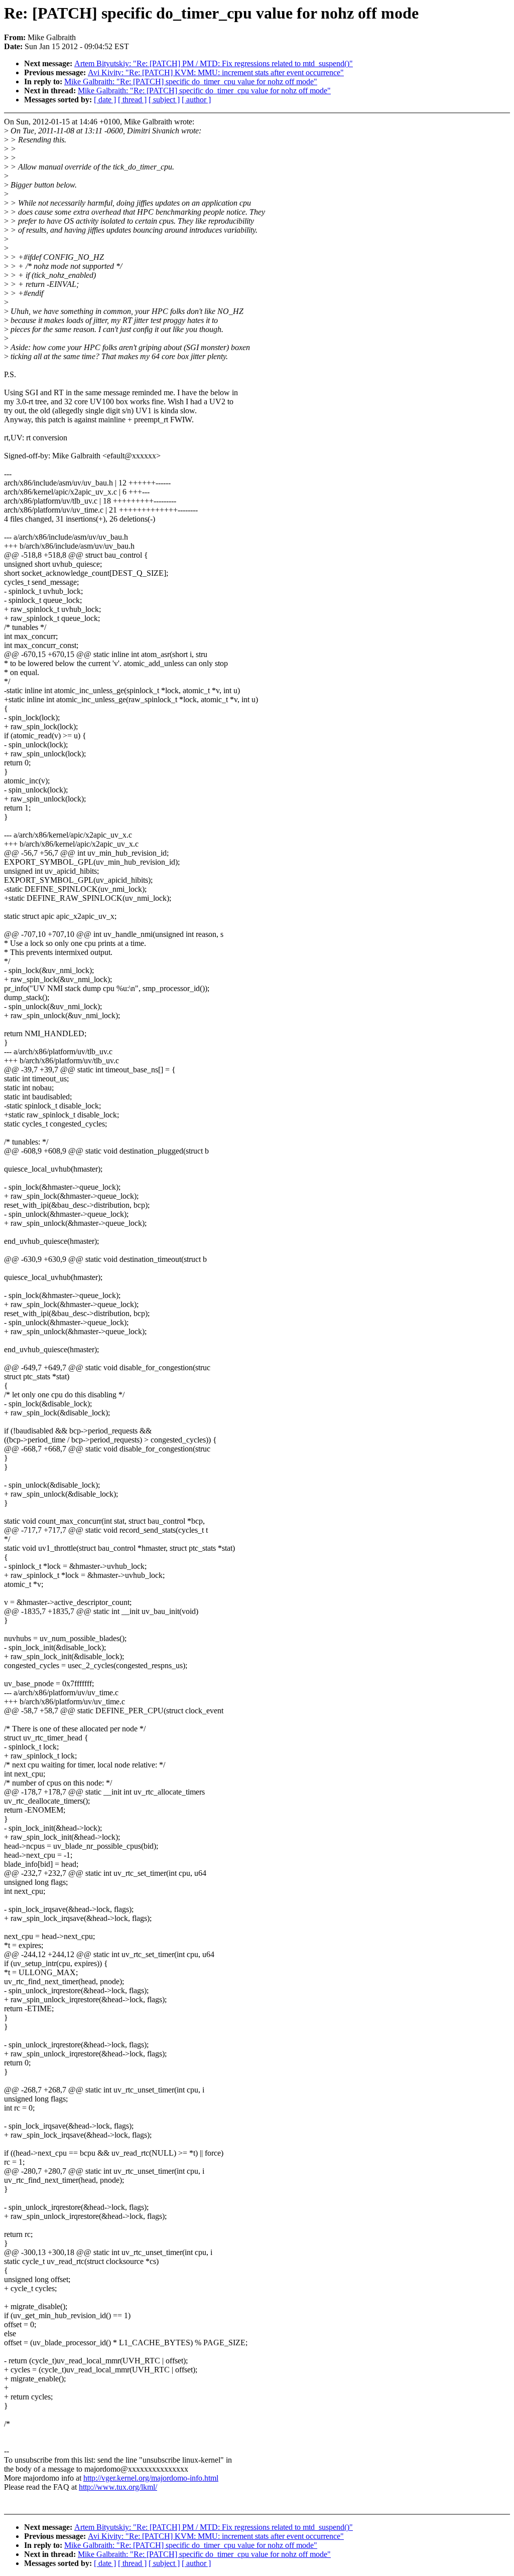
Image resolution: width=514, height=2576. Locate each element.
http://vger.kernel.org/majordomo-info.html (151, 2478)
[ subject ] (164, 100)
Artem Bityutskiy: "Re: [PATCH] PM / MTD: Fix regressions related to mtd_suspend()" (214, 63)
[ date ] (105, 100)
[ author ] (196, 100)
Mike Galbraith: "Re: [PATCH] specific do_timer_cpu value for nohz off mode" (191, 82)
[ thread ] (132, 100)
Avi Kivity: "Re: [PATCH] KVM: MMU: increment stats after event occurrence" (216, 72)
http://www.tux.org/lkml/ (118, 2487)
